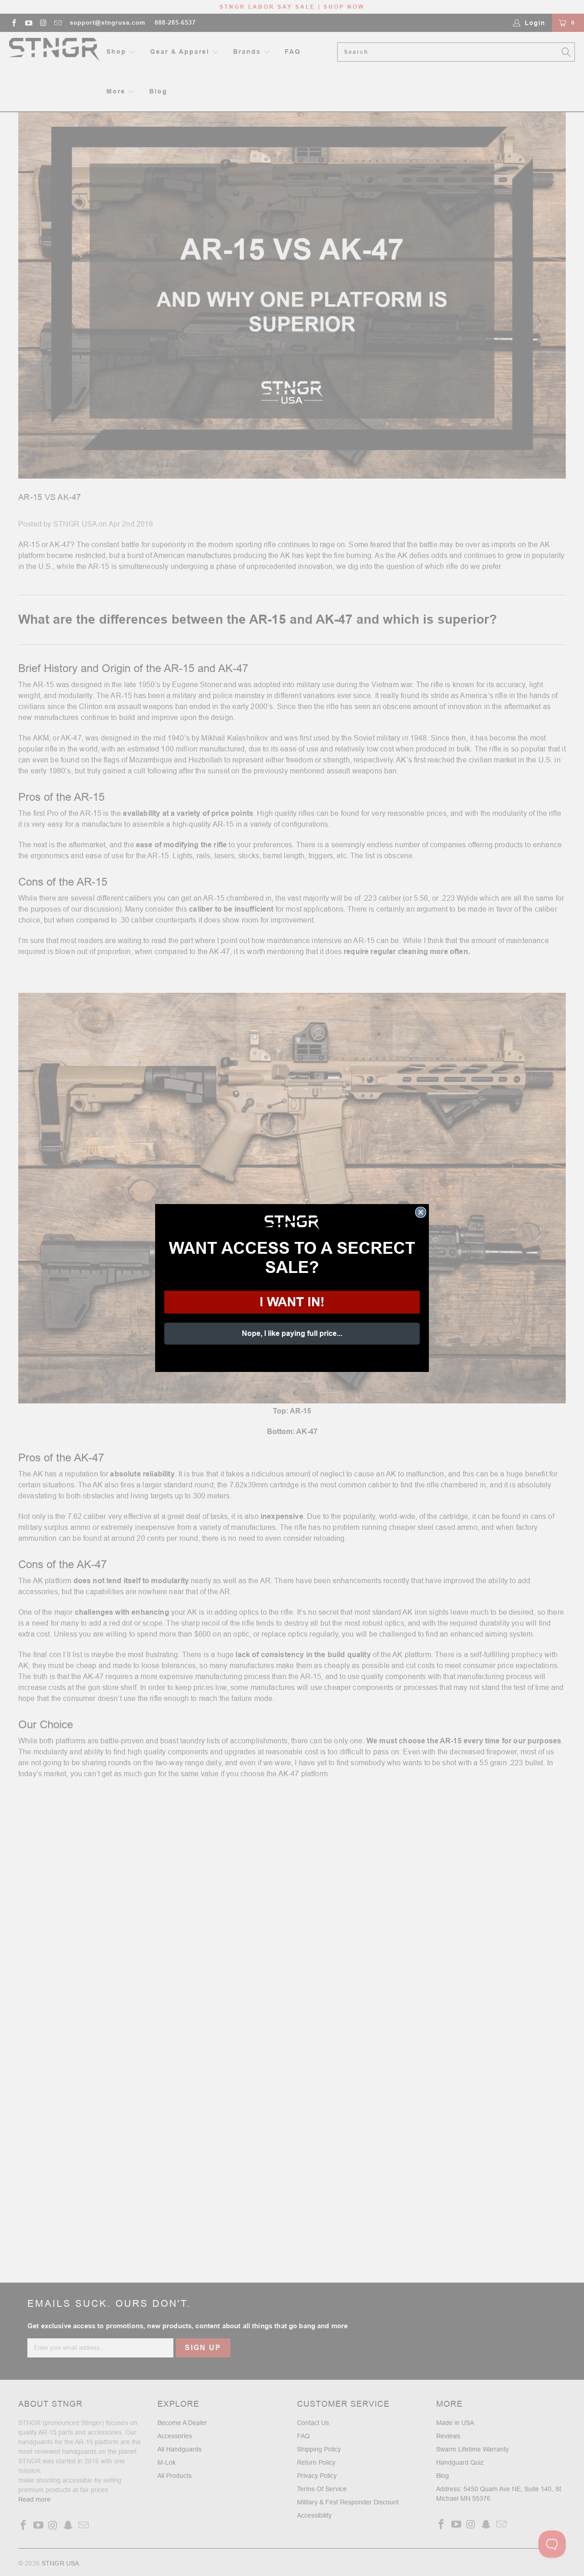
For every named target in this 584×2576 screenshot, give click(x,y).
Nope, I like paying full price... (292, 1333)
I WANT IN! (292, 1302)
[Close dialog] (421, 1212)
